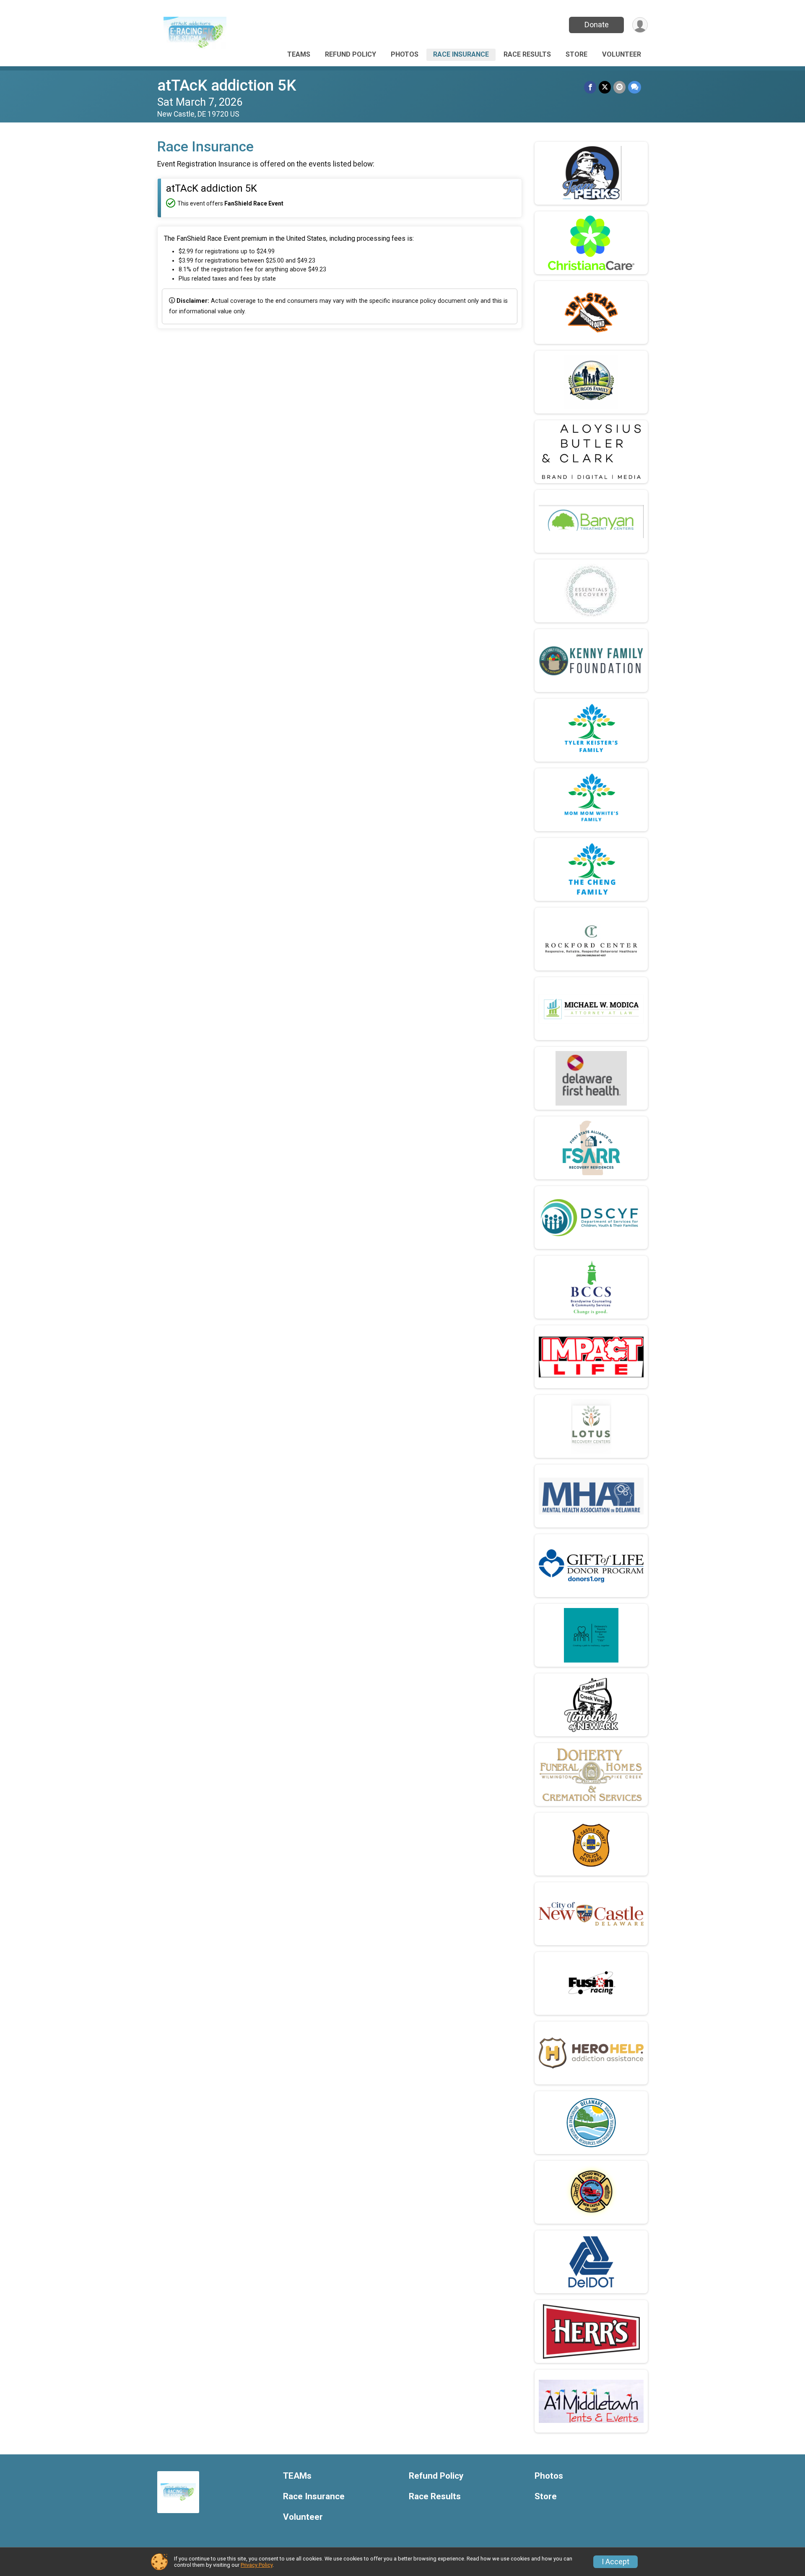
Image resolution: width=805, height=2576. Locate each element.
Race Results (527, 54)
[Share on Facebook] (590, 87)
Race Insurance (461, 54)
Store (576, 54)
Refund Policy (351, 54)
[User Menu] (640, 25)
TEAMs (299, 54)
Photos (405, 54)
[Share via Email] (619, 87)
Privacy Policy (257, 2565)
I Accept (615, 2562)
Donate (597, 25)
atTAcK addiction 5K (227, 85)
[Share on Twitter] (605, 87)
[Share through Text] (635, 87)
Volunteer (622, 54)
